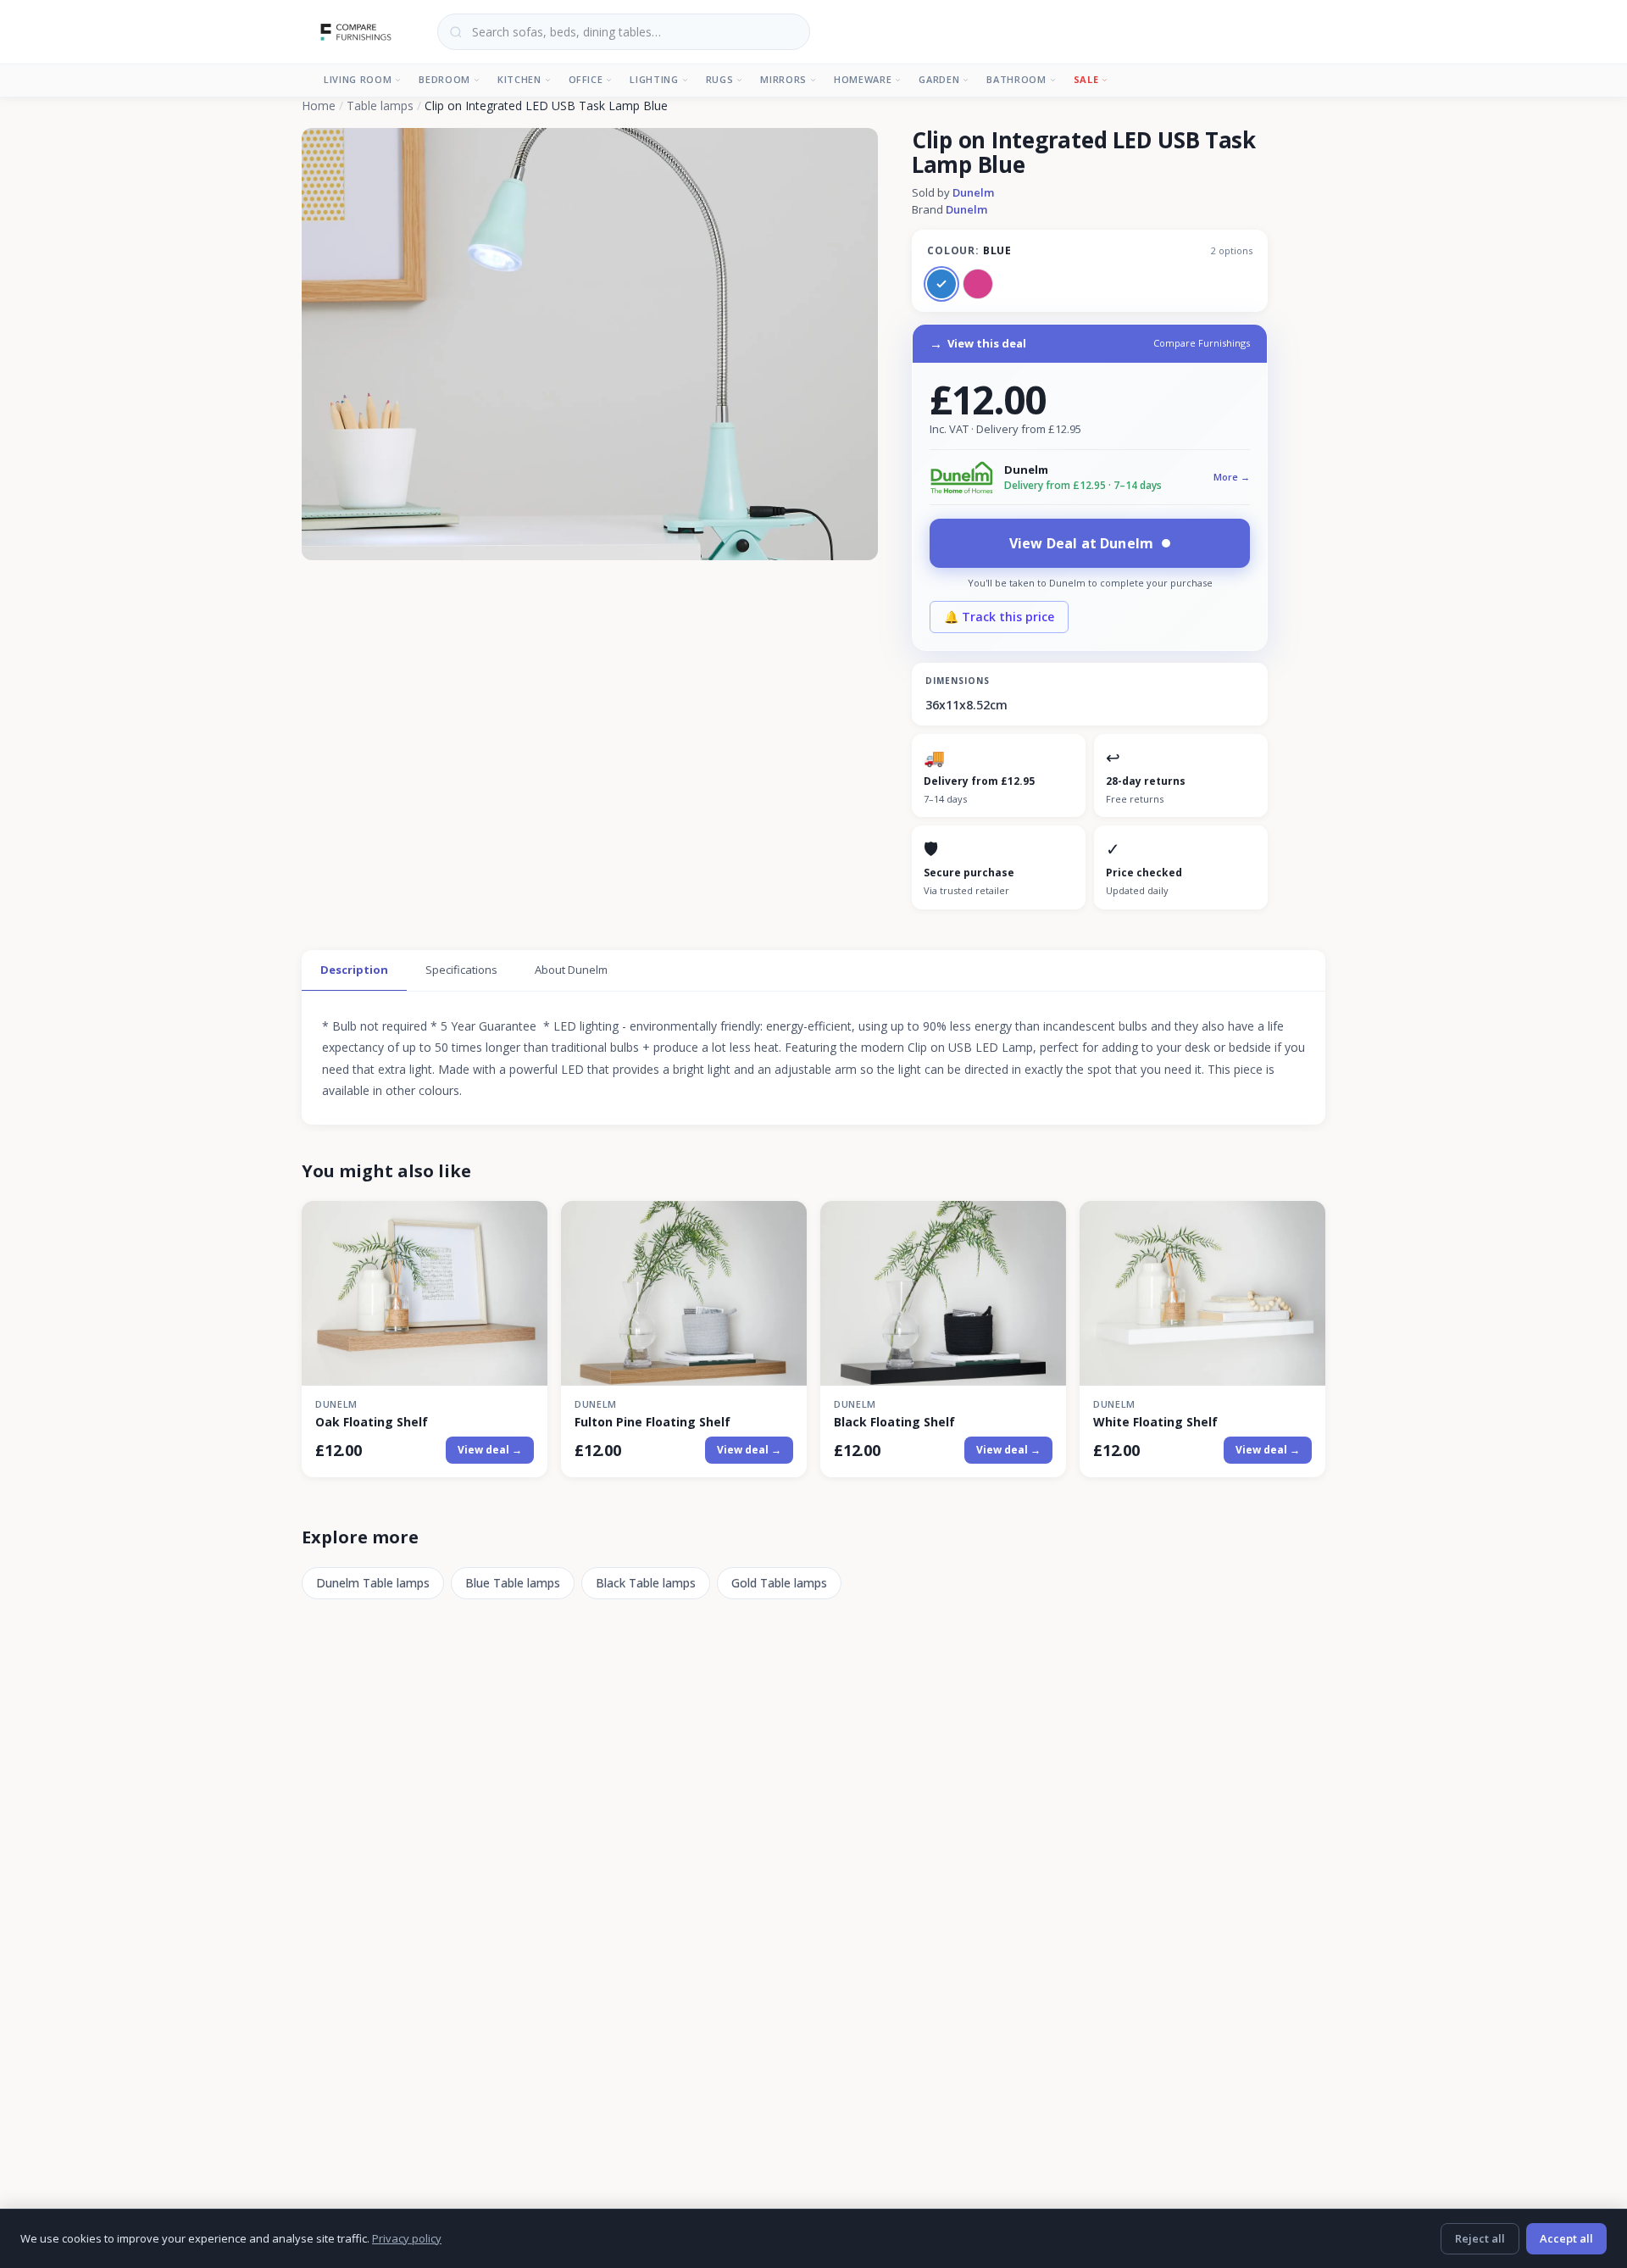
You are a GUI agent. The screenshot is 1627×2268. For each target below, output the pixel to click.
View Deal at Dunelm (1081, 543)
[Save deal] (524, 1223)
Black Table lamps (646, 1583)
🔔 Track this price (999, 617)
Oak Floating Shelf (372, 1422)
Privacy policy (407, 2238)
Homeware (863, 79)
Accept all (1566, 2238)
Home (319, 106)
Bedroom (444, 79)
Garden (939, 79)
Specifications (461, 970)
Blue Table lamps (513, 1583)
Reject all (1480, 2238)
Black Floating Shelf (894, 1422)
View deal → (490, 1450)
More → (1232, 477)
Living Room (358, 79)
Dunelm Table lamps (373, 1583)
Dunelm (973, 192)
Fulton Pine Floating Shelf (652, 1422)
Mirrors (783, 79)
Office (586, 79)
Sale (1086, 79)
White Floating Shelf (1155, 1422)
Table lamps (380, 106)
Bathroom (1016, 79)
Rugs (720, 79)
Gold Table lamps (779, 1583)
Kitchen (519, 79)
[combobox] (624, 32)
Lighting (654, 79)
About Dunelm (571, 970)
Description (354, 970)
